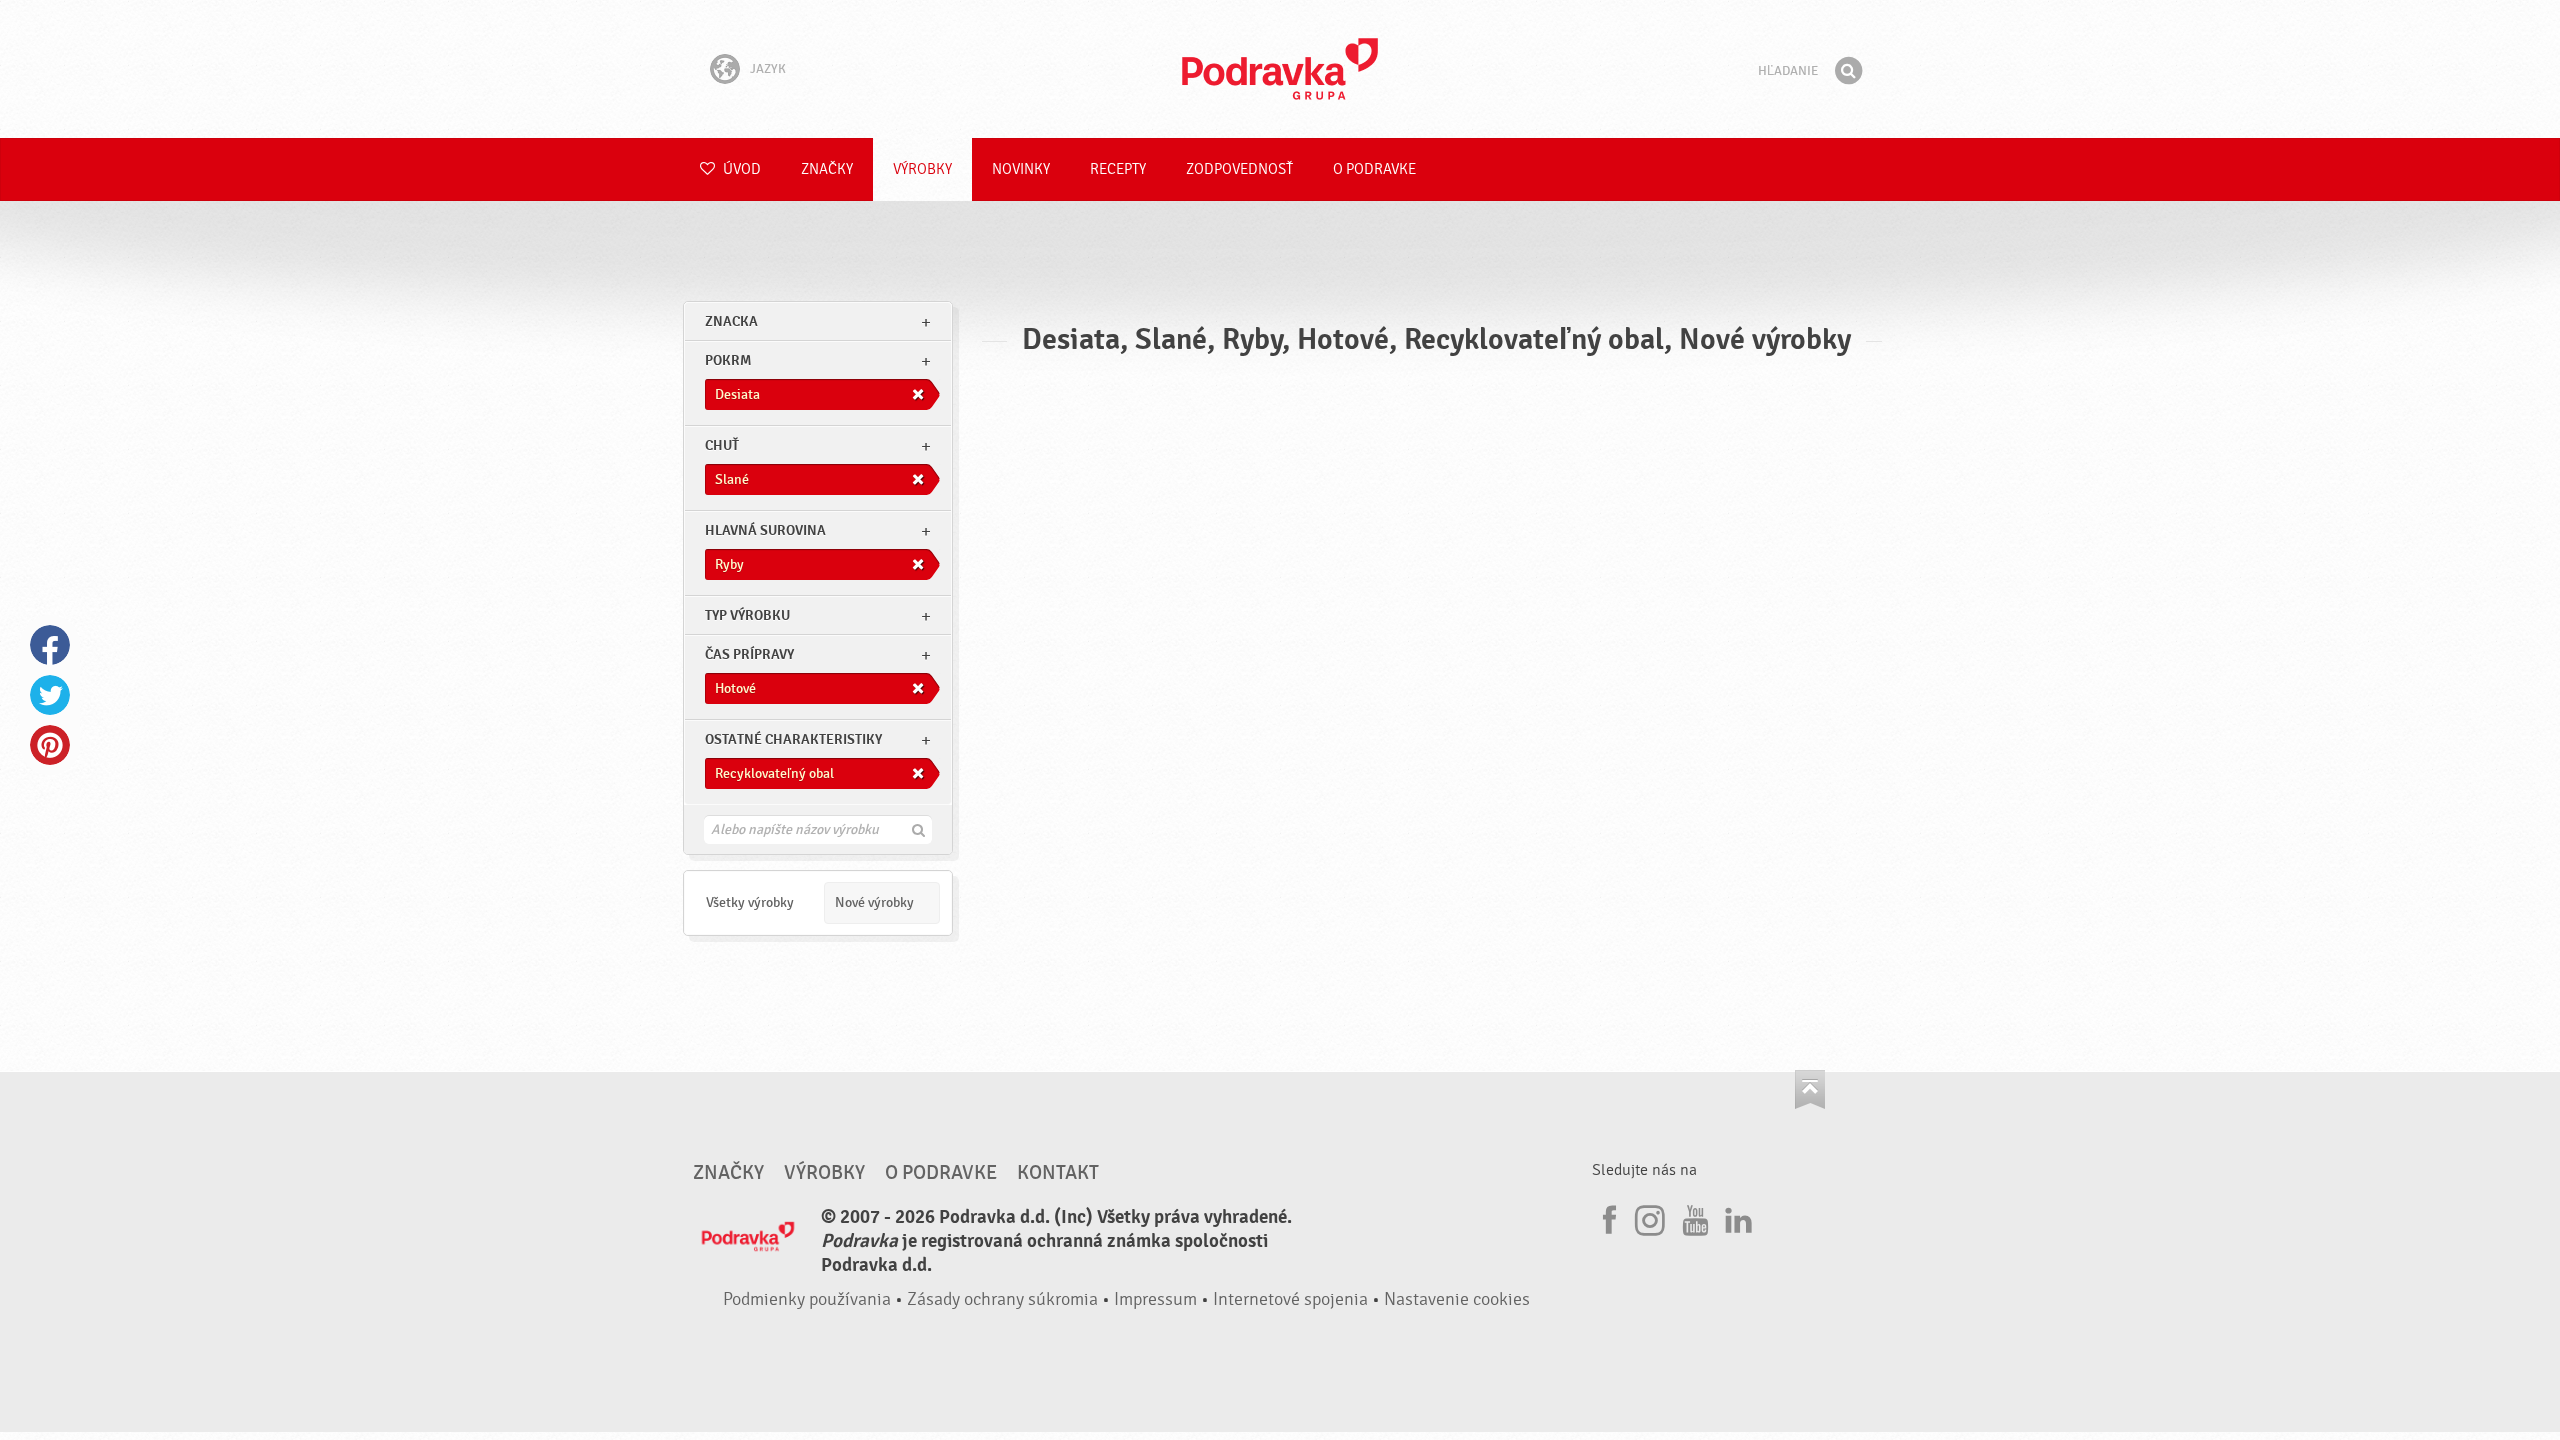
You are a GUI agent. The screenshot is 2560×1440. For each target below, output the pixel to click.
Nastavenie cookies (1457, 1299)
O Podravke (1374, 169)
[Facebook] (1607, 1217)
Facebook (50, 645)
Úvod (740, 169)
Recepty (1118, 169)
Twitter (50, 695)
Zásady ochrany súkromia (1002, 1299)
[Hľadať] (1848, 71)
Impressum (1155, 1299)
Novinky (1021, 169)
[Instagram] (1650, 1217)
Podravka (1280, 69)
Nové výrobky (874, 902)
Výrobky (922, 169)
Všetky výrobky (750, 902)
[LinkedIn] (1736, 1217)
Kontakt (1058, 1173)
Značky (827, 169)
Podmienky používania (807, 1299)
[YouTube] (1693, 1217)
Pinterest (50, 745)
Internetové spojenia (1290, 1299)
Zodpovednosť (1239, 169)
